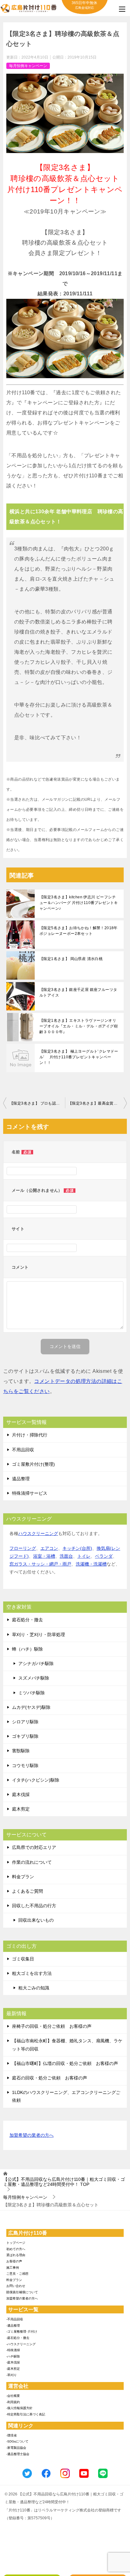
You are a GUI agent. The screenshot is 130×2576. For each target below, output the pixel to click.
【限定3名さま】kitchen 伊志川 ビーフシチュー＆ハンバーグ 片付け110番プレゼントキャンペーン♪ (79, 903)
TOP (64, 2182)
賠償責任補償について (22, 2292)
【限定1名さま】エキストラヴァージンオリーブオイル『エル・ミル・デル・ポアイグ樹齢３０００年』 (79, 1026)
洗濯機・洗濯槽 (91, 1564)
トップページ (16, 2243)
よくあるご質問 (27, 1891)
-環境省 (12, 2435)
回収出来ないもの (36, 1920)
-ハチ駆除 (13, 2356)
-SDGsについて (17, 2441)
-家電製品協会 (16, 2448)
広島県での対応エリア (34, 1847)
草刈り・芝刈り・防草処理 (38, 1635)
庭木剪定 (21, 1809)
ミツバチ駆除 (32, 1693)
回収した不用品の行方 (34, 1906)
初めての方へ (16, 2249)
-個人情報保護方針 (19, 2408)
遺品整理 (21, 1479)
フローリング (23, 1548)
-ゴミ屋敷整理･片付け (22, 2331)
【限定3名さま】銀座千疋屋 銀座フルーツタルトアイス (78, 992)
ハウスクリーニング (38, 1533)
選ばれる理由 (16, 2255)
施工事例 (13, 2268)
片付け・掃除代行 (30, 1435)
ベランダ (104, 1556)
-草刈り (12, 2375)
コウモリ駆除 (25, 1766)
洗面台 (66, 1556)
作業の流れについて (32, 1862)
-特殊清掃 (13, 2350)
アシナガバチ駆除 (36, 1663)
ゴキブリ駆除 (25, 1736)
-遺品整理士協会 (18, 2454)
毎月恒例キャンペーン (28, 66)
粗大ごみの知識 (34, 1988)
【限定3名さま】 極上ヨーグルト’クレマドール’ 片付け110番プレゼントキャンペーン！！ (79, 1057)
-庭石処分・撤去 (18, 2338)
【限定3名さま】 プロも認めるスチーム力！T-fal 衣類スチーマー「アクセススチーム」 (37, 1103)
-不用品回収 (15, 2319)
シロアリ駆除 (25, 1722)
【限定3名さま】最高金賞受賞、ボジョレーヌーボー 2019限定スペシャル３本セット (98, 1103)
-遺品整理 (13, 2326)
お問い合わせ (16, 2286)
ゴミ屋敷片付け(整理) (33, 1464)
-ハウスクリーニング (21, 2344)
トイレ (84, 1556)
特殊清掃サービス (30, 1493)
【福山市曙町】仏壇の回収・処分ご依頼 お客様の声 (65, 2063)
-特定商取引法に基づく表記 (26, 2414)
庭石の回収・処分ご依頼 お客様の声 (50, 2078)
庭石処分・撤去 (27, 1620)
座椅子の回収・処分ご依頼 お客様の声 (52, 2026)
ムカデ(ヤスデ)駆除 (31, 1707)
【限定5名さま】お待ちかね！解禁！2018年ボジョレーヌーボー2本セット (79, 931)
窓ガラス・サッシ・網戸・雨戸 (40, 1564)
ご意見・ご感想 (17, 2274)
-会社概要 (13, 2396)
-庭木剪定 (13, 2369)
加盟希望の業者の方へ (32, 2135)
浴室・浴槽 (44, 1556)
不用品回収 (23, 1450)
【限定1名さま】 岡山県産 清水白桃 (71, 959)
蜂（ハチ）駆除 (27, 1649)
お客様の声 (14, 2261)
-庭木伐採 (13, 2362)
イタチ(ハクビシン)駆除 (36, 1780)
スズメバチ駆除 (34, 1678)
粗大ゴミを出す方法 (32, 1973)
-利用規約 (13, 2402)
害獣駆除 (21, 1751)
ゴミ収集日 (23, 1959)
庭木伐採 (21, 1794)
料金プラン (23, 1877)
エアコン (49, 1548)
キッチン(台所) (77, 1548)
